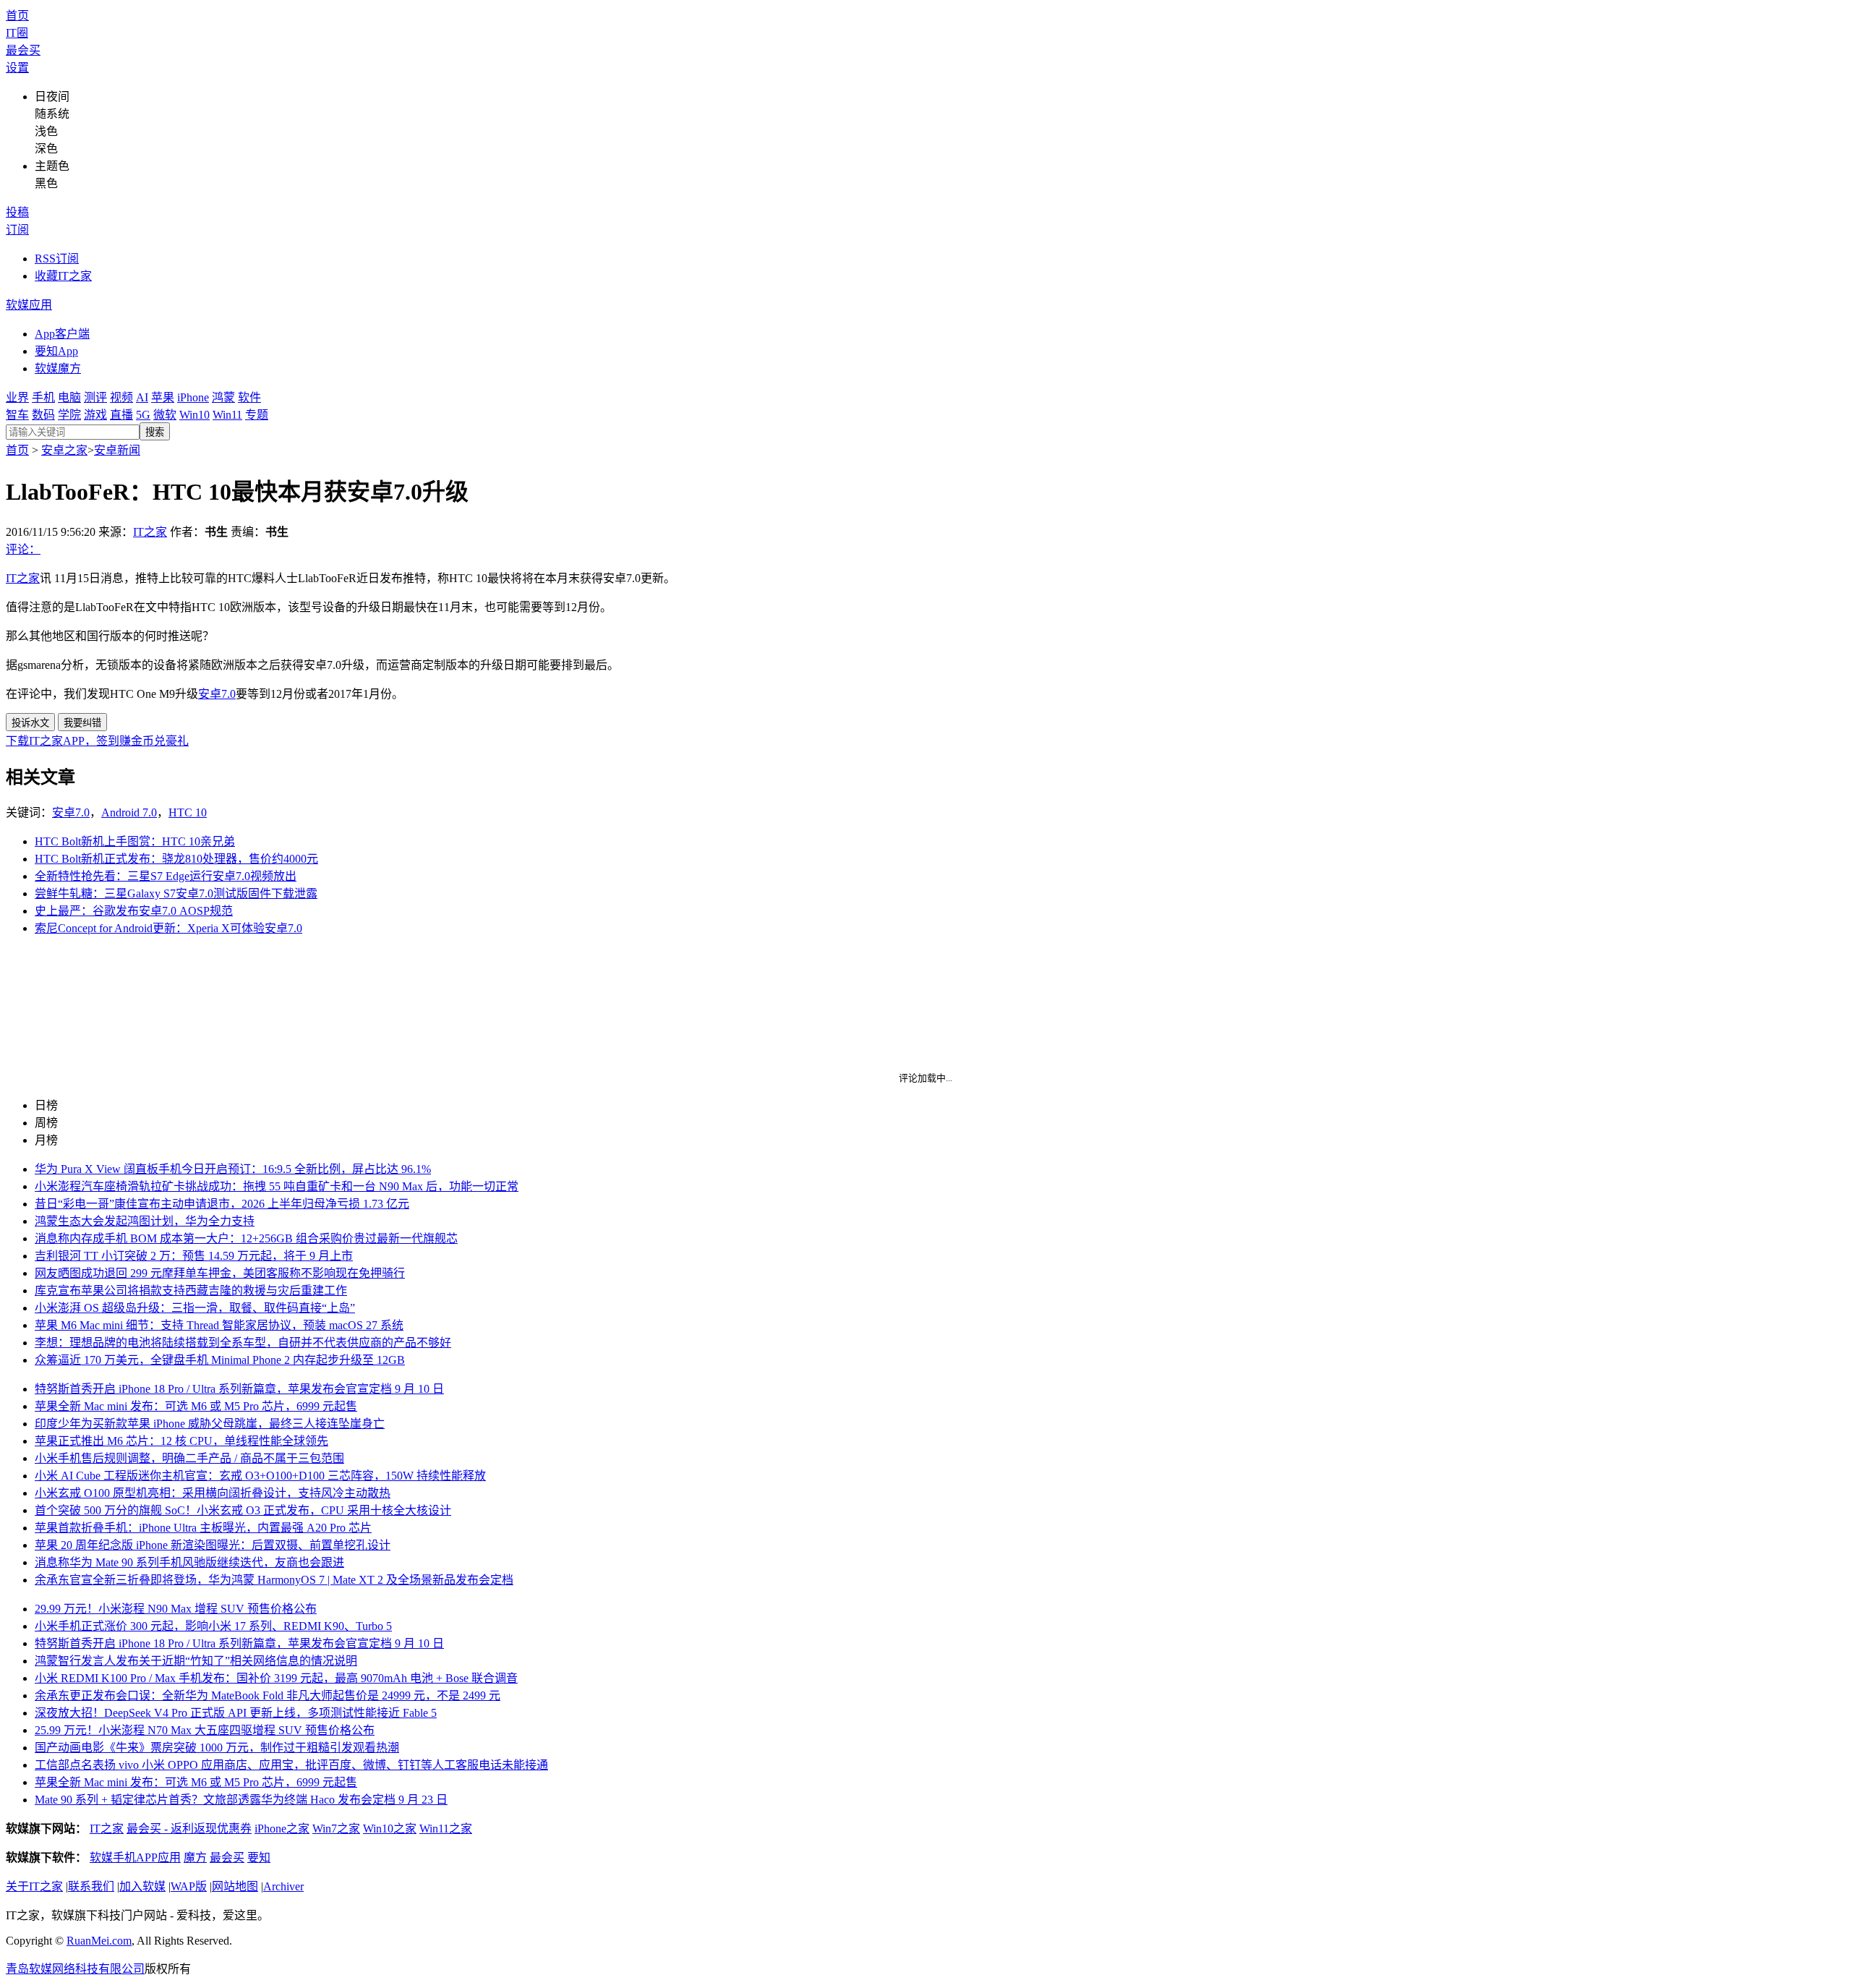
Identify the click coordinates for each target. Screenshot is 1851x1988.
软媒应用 (29, 305)
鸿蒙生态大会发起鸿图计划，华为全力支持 (145, 1221)
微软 (165, 415)
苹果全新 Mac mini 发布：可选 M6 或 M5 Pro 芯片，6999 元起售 (196, 1406)
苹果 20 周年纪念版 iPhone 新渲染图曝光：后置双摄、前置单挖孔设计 (213, 1545)
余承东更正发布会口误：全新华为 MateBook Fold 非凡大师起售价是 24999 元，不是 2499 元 (268, 1695)
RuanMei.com (99, 1941)
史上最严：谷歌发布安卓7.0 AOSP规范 (134, 911)
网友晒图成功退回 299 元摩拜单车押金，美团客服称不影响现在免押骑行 (220, 1273)
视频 (121, 397)
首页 (17, 16)
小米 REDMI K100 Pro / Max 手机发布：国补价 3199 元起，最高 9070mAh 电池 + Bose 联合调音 (276, 1678)
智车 (17, 415)
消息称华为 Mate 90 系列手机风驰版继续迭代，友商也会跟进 (189, 1562)
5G (143, 415)
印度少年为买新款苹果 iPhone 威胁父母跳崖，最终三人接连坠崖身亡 (210, 1424)
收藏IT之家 (63, 276)
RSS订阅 (57, 259)
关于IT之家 (34, 1886)
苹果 (163, 397)
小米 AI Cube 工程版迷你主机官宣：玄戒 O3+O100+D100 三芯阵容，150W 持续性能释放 (260, 1476)
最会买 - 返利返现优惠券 (189, 1829)
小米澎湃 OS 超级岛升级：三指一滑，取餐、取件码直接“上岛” (195, 1308)
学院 (69, 415)
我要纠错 (82, 723)
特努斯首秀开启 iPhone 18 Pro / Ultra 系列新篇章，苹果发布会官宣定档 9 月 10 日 (239, 1389)
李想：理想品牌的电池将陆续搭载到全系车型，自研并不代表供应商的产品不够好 (243, 1343)
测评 (95, 397)
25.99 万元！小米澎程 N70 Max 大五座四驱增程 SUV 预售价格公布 (205, 1730)
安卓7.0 (217, 694)
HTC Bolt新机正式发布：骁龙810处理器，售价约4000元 (176, 859)
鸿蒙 (223, 397)
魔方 (195, 1857)
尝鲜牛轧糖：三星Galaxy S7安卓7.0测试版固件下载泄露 (176, 893)
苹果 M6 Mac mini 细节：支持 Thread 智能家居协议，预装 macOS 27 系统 (219, 1325)
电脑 (69, 397)
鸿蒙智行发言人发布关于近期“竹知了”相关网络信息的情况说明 (196, 1661)
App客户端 (62, 334)
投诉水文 (30, 723)
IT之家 (150, 532)
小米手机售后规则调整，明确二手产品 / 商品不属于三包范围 (189, 1458)
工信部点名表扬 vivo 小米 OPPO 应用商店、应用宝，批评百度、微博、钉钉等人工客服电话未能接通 (291, 1765)
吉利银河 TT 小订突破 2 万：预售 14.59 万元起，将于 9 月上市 (194, 1256)
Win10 (194, 415)
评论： (23, 549)
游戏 (95, 415)
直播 (121, 415)
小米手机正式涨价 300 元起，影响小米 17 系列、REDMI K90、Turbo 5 (213, 1626)
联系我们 (91, 1886)
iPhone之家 (282, 1829)
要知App (56, 351)
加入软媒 (142, 1886)
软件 (249, 397)
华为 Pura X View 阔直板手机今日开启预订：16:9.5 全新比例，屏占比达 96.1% (233, 1169)
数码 (43, 415)
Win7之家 (336, 1829)
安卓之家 (64, 450)
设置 (17, 68)
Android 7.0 (129, 812)
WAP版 (189, 1886)
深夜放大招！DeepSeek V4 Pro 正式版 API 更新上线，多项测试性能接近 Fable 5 (236, 1713)
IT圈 (17, 33)
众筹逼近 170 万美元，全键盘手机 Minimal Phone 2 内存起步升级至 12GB (220, 1360)
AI (142, 397)
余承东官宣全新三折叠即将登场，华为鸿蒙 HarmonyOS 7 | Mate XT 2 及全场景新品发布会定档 (274, 1580)
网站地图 (235, 1886)
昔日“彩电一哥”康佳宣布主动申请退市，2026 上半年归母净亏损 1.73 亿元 (222, 1204)
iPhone (193, 397)
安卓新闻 (117, 450)
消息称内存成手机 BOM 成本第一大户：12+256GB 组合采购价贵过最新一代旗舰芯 (246, 1238)
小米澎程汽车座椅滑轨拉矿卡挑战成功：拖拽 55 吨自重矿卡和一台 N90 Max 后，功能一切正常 (277, 1186)
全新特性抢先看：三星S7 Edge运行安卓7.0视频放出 (166, 876)
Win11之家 (446, 1829)
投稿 (17, 212)
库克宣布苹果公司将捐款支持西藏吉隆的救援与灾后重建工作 (191, 1291)
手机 (43, 397)
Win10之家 (390, 1829)
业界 (17, 397)
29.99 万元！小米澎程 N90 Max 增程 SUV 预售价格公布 (176, 1609)
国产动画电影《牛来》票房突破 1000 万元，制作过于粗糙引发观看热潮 (217, 1748)
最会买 (23, 50)
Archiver (283, 1886)
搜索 (155, 432)
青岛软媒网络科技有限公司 (75, 1969)
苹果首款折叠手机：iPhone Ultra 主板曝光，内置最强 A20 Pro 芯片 (203, 1528)
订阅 (17, 230)
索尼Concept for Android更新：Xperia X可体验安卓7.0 (168, 928)
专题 (257, 415)
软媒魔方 (58, 368)
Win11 (227, 415)
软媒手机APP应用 (135, 1857)
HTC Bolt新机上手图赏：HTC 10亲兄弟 (135, 841)
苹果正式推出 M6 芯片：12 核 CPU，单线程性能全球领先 (181, 1441)
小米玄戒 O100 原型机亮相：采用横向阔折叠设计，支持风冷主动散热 (213, 1493)
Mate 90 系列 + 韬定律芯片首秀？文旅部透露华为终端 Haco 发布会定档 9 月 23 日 (241, 1800)
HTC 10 (188, 812)
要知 (259, 1857)
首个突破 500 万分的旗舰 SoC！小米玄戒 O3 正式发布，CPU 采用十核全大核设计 (243, 1510)
